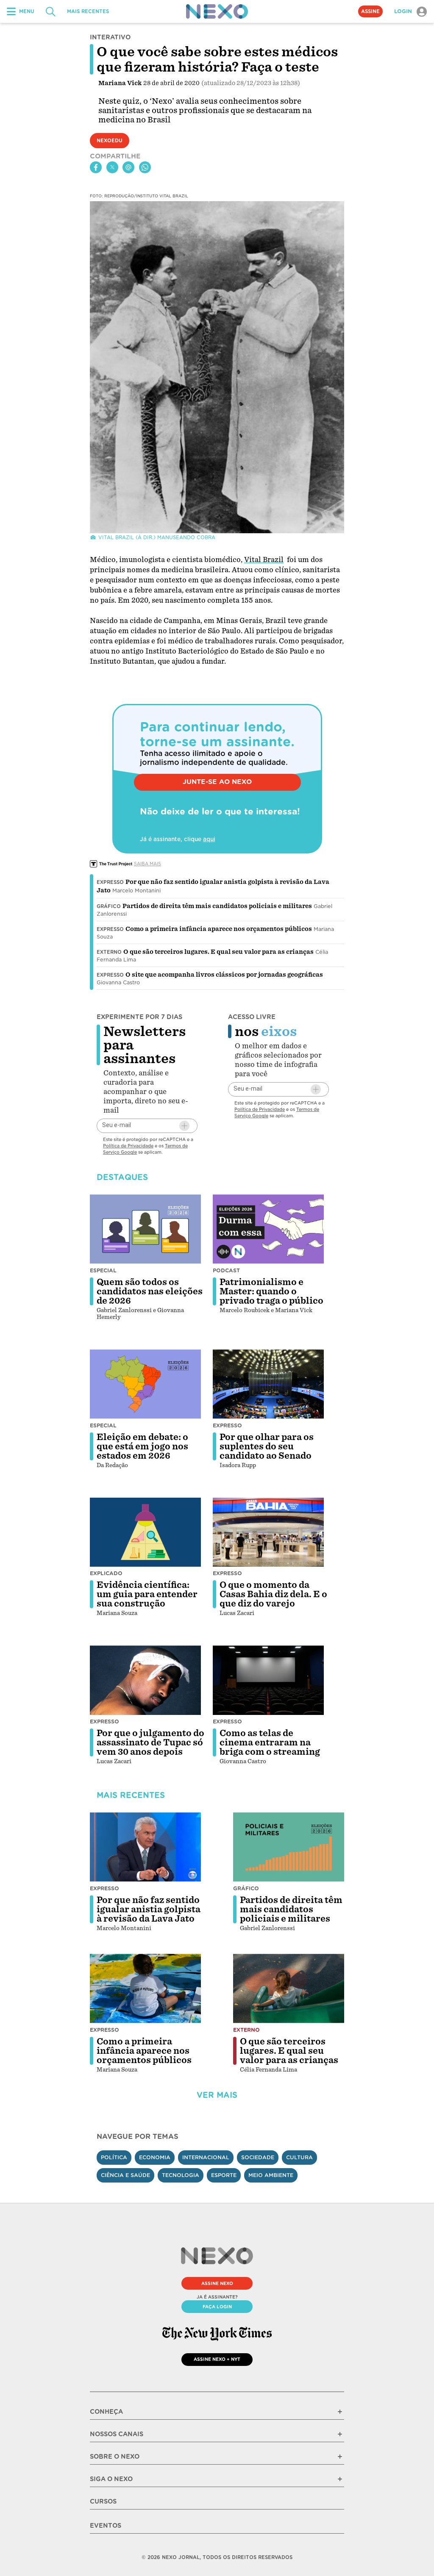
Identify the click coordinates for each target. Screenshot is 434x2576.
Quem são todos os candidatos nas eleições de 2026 (150, 1291)
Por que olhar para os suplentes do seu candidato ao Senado (267, 1446)
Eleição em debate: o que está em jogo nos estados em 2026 (142, 1446)
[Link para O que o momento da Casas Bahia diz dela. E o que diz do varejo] (268, 1532)
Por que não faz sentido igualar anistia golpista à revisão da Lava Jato (149, 1909)
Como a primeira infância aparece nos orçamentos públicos (219, 929)
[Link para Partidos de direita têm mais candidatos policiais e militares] (289, 1847)
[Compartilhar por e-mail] (128, 167)
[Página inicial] (217, 11)
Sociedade (258, 2157)
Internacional (206, 2157)
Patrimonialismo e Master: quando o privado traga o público (271, 1291)
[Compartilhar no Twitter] (112, 167)
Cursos (103, 2501)
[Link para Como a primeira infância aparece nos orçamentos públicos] (145, 1989)
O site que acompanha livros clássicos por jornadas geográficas (224, 975)
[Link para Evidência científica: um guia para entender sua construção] (145, 1532)
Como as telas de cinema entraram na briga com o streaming (270, 1742)
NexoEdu (110, 141)
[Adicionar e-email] (184, 1126)
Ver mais (217, 2095)
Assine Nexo (217, 2283)
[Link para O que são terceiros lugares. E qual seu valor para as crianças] (289, 1989)
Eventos (106, 2526)
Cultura (299, 2157)
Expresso (110, 882)
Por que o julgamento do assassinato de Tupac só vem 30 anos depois (150, 1742)
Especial (103, 1270)
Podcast (226, 1270)
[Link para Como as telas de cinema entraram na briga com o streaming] (268, 1680)
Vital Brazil (264, 560)
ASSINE (370, 11)
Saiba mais (147, 864)
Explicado (106, 1573)
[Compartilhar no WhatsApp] (145, 167)
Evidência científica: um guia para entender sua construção (147, 1594)
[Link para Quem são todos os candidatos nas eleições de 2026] (145, 1229)
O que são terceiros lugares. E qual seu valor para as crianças (218, 952)
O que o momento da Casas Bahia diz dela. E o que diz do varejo (273, 1594)
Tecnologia (181, 2175)
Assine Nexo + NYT (217, 2359)
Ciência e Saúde (125, 2175)
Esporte (224, 2175)
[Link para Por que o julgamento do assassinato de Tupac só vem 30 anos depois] (145, 1680)
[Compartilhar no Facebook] (96, 167)
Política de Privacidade (128, 1146)
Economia (155, 2157)
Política (114, 2157)
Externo (109, 952)
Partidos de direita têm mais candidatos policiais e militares (217, 906)
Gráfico (109, 906)
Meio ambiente (271, 2175)
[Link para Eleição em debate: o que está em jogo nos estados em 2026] (145, 1384)
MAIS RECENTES (88, 11)
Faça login (217, 2307)
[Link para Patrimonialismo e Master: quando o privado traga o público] (268, 1229)
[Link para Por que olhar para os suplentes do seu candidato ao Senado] (268, 1384)
